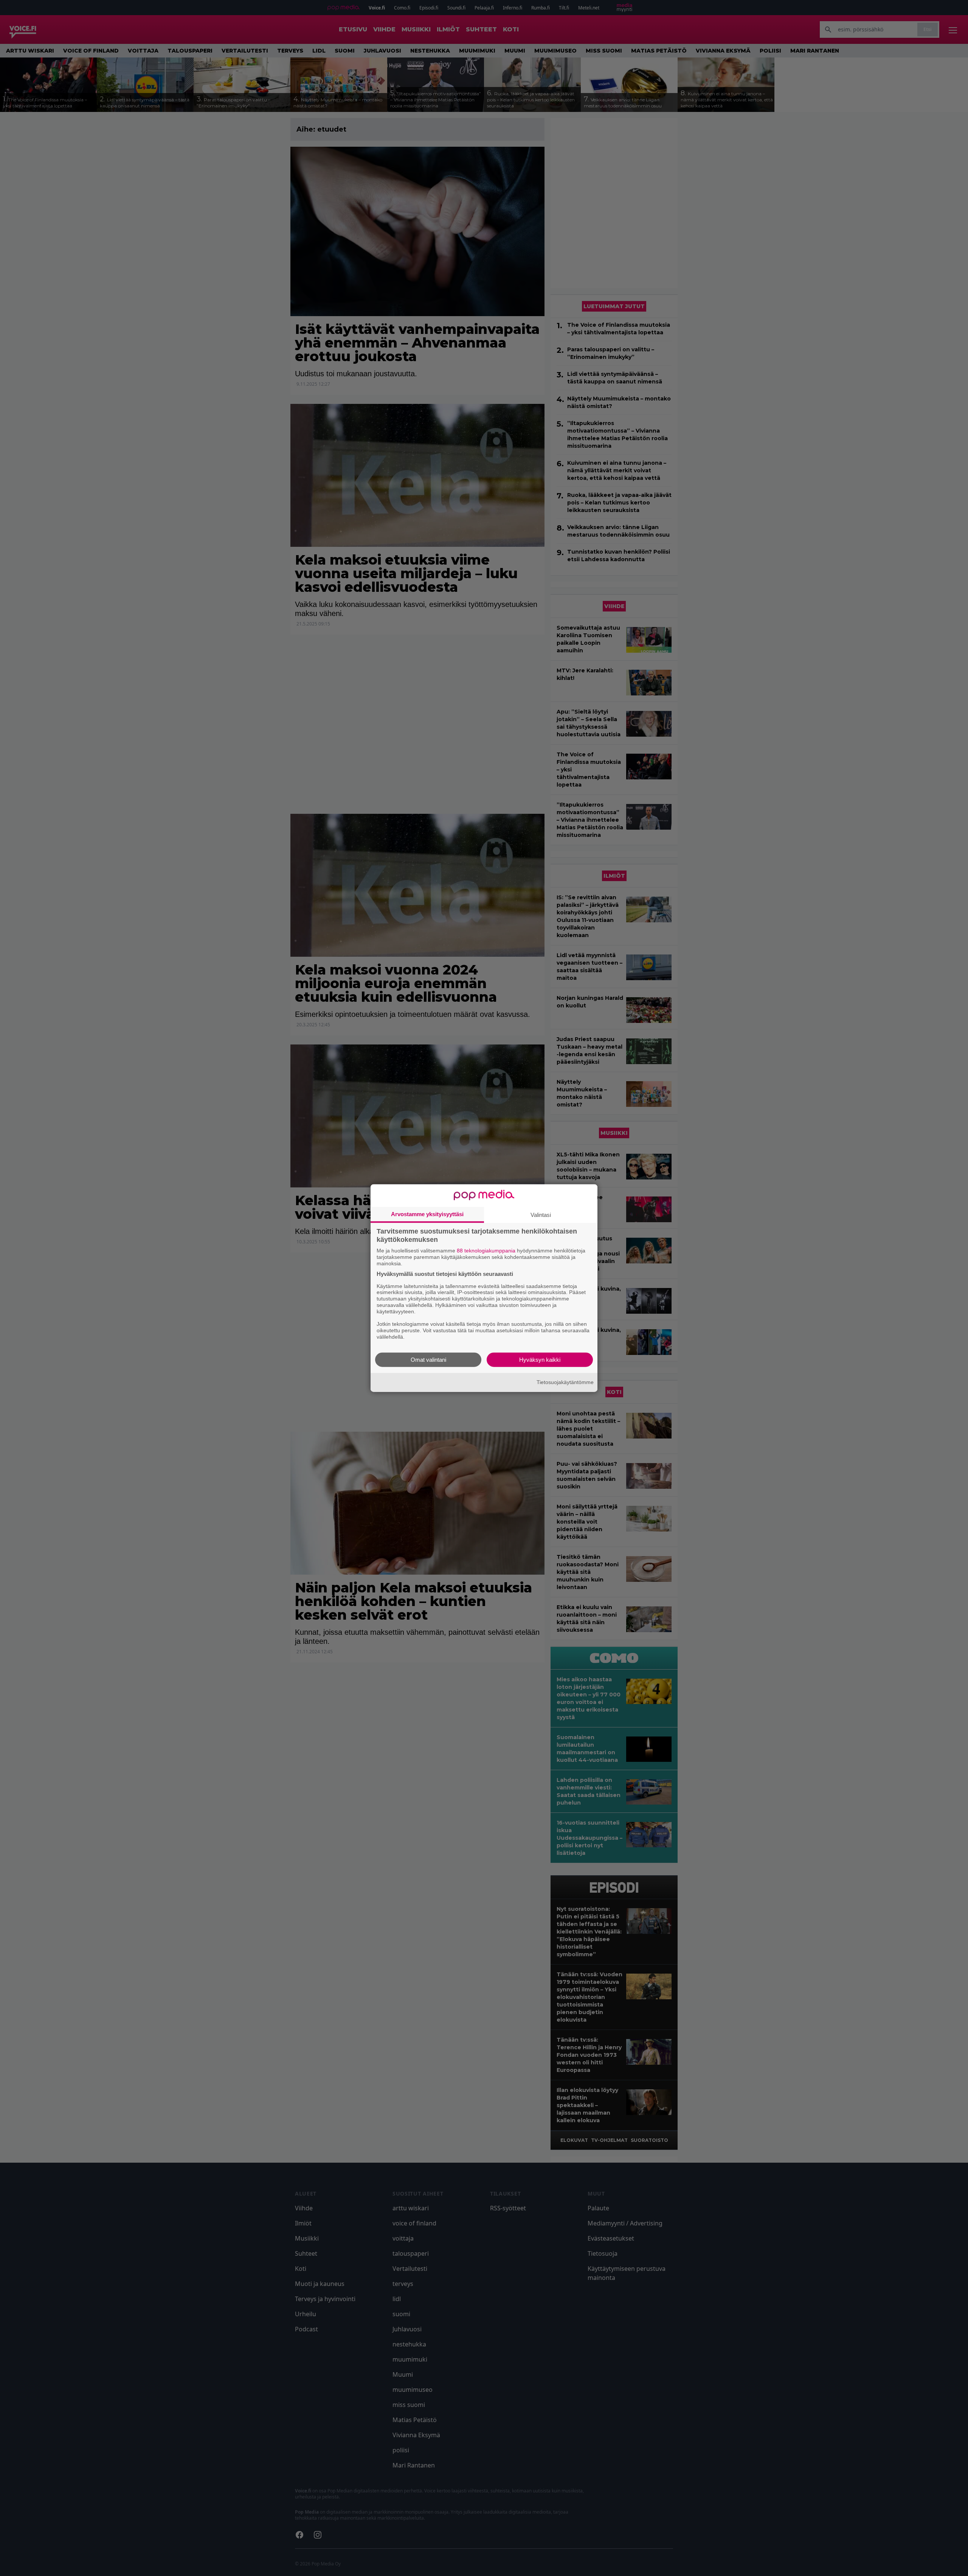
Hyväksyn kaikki (540, 1359)
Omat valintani (428, 1359)
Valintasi (541, 1215)
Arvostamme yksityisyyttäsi (427, 1214)
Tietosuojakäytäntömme (565, 1382)
